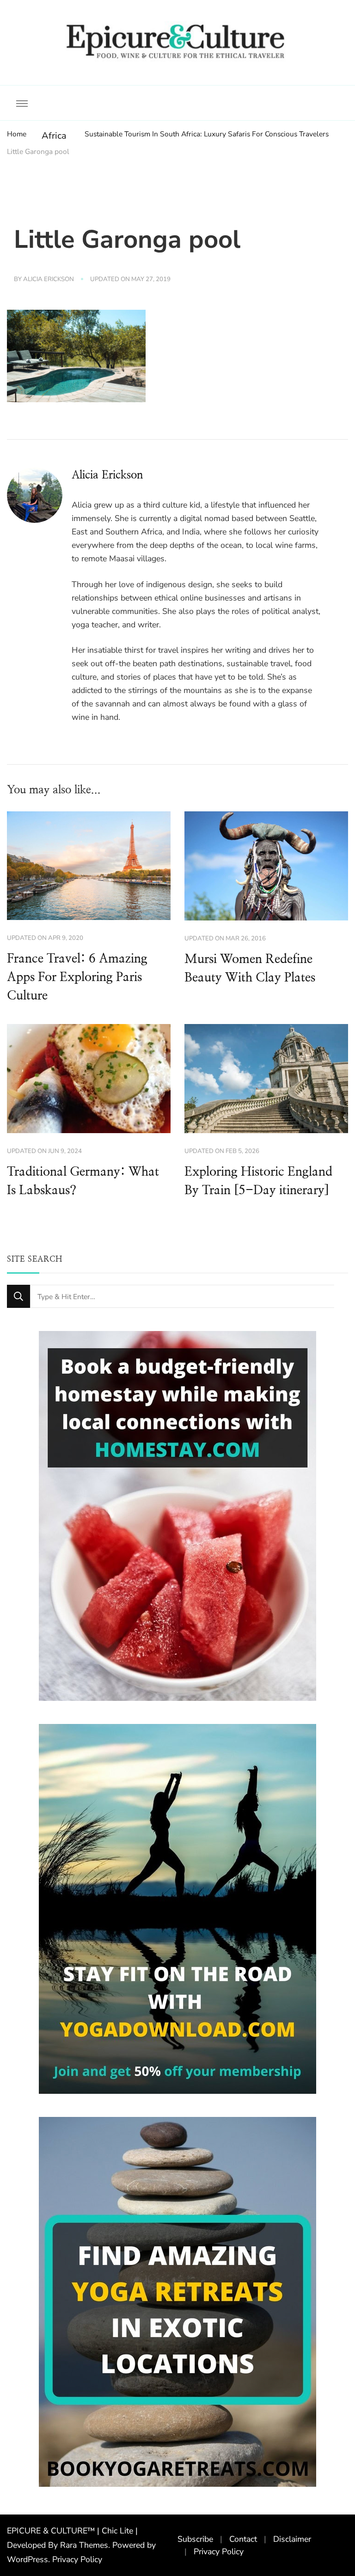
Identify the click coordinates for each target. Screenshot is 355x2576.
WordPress (28, 2559)
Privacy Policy (77, 2559)
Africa (54, 136)
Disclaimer (292, 2539)
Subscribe (195, 2539)
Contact (243, 2539)
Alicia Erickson (49, 279)
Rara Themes (84, 2545)
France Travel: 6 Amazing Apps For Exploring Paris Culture (77, 977)
